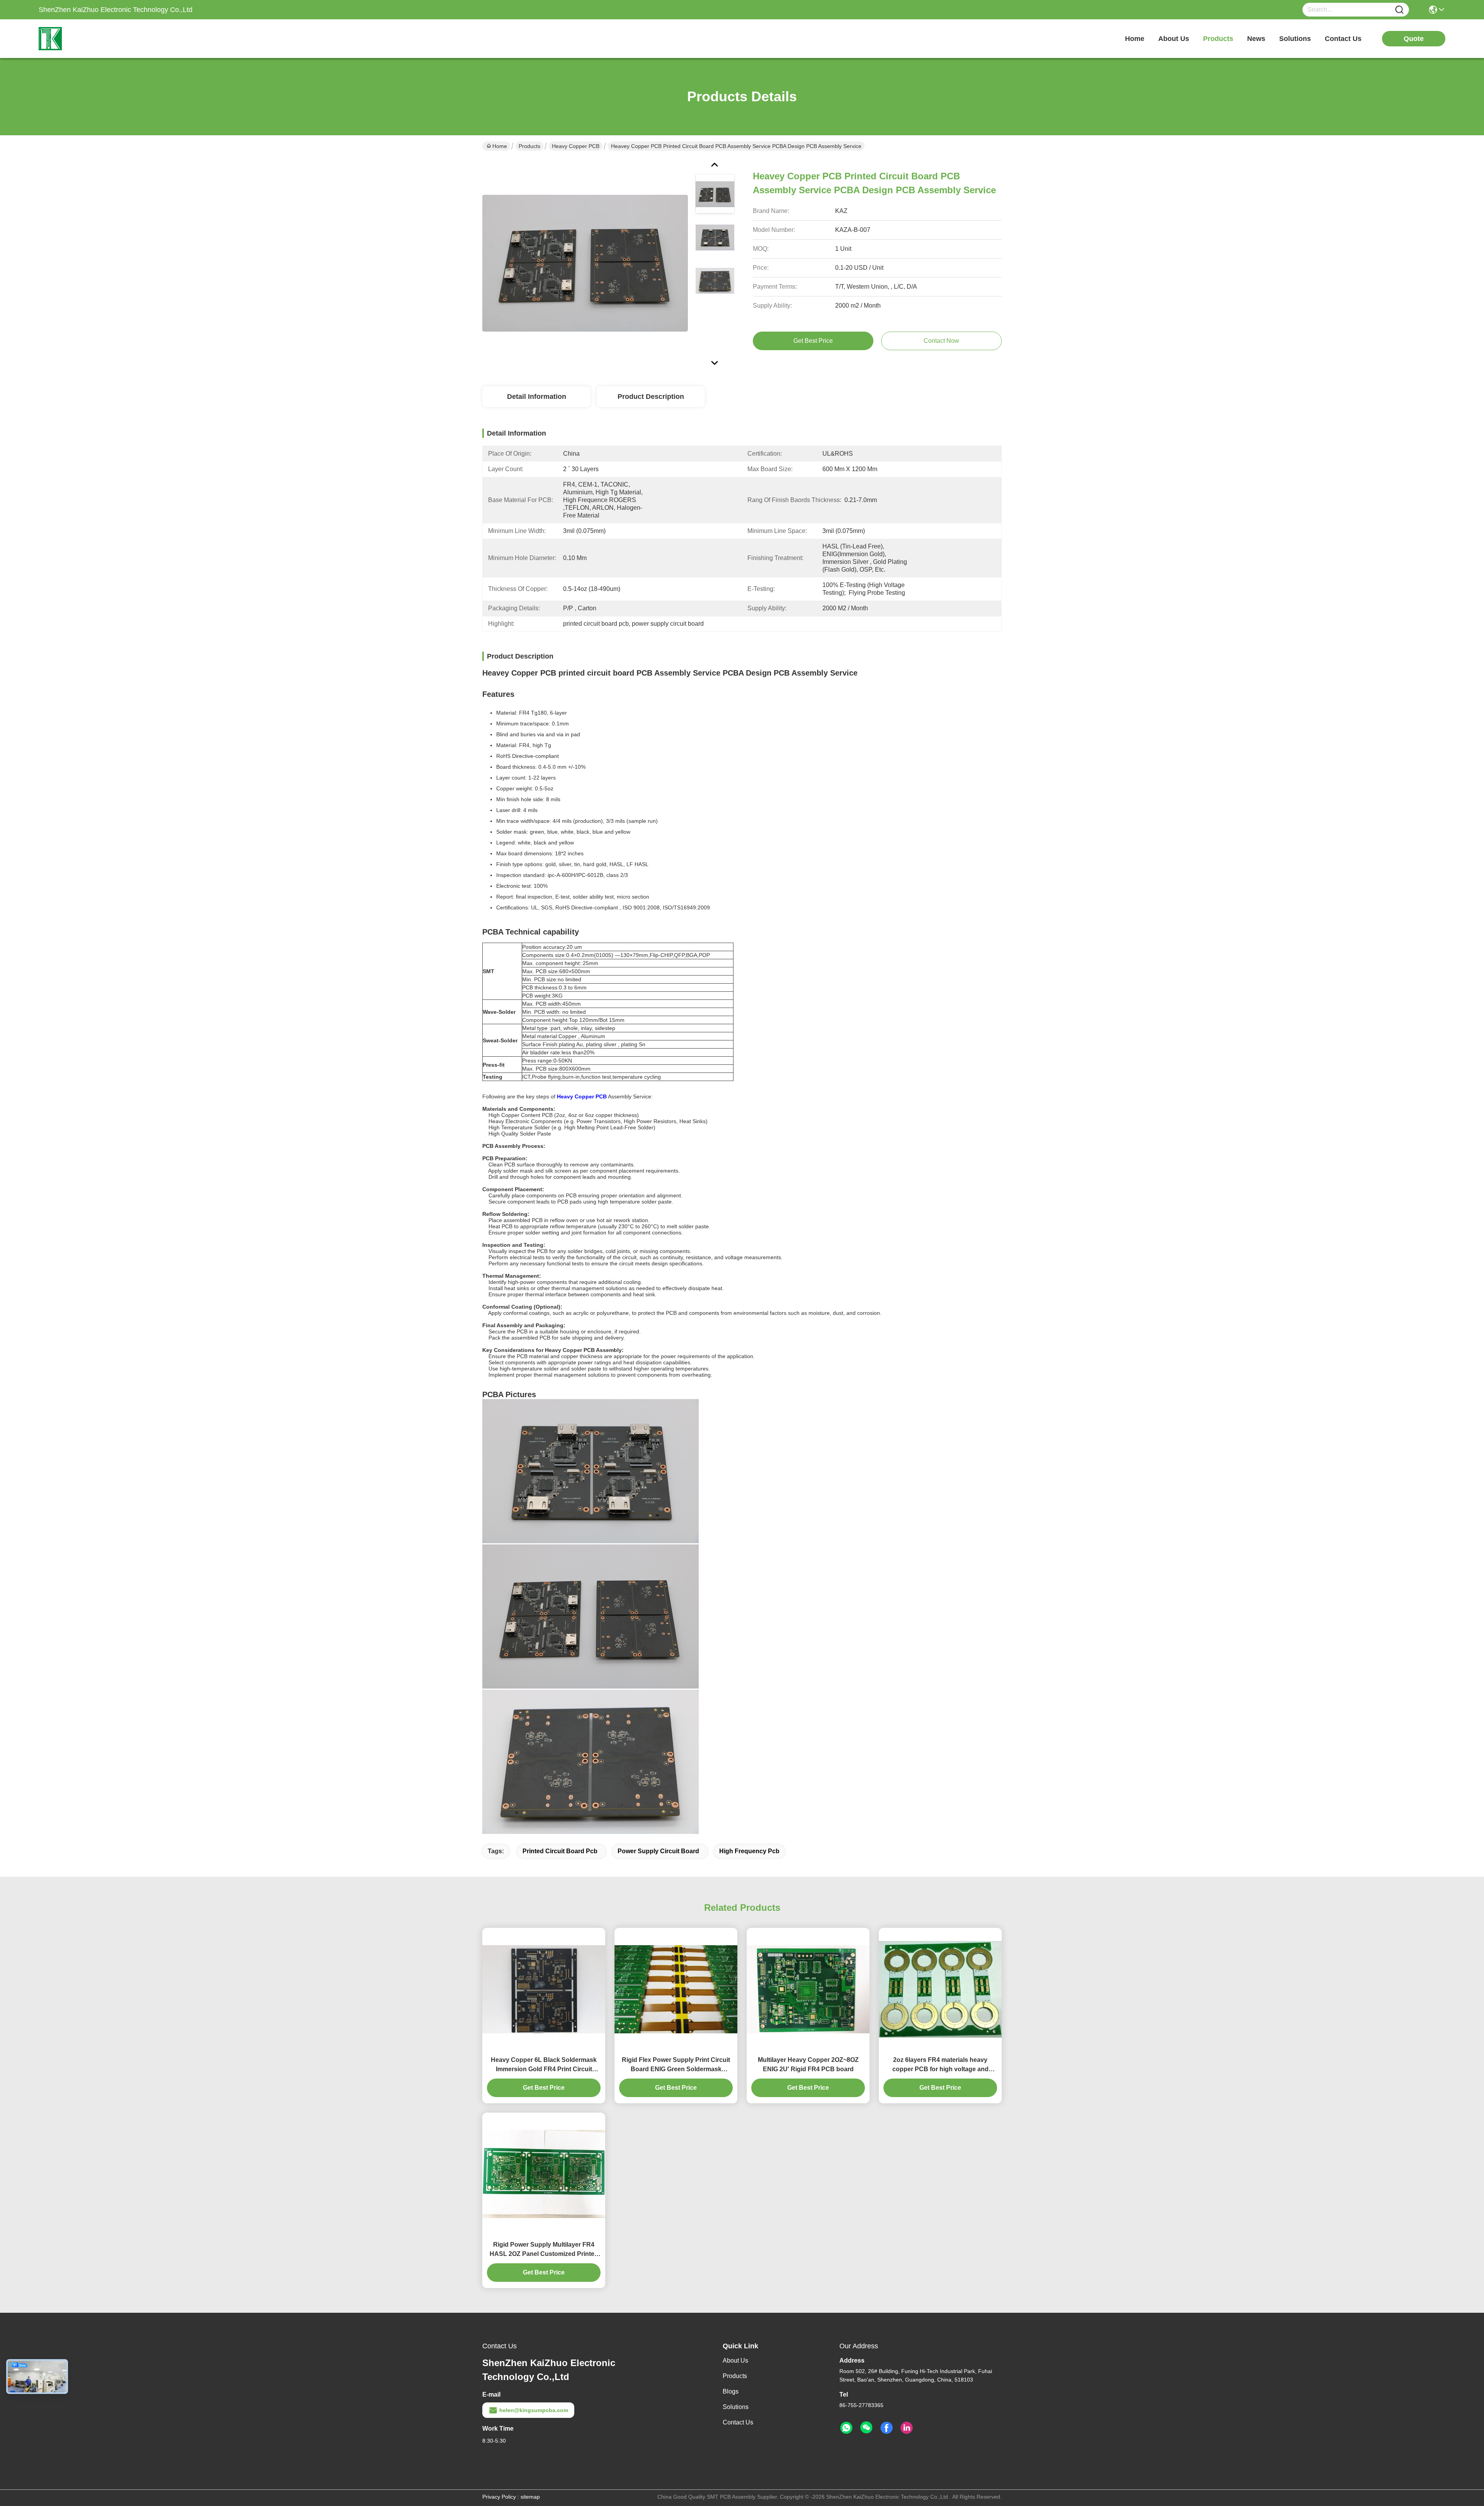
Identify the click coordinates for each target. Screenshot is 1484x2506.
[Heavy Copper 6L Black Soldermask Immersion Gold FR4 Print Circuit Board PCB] (544, 1989)
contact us (1343, 39)
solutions (1295, 39)
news (1256, 39)
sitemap (530, 2497)
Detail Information (537, 397)
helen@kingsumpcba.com (534, 2410)
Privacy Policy (499, 2497)
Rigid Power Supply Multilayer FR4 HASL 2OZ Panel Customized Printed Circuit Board (544, 2250)
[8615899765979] (846, 2428)
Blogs (731, 2391)
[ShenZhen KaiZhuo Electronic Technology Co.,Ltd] (81, 39)
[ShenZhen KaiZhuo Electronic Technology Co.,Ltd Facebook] (887, 2428)
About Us (735, 2360)
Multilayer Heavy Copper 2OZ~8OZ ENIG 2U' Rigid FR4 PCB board (808, 2064)
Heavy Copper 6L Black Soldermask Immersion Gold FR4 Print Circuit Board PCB (544, 2065)
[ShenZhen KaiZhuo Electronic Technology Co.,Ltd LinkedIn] (907, 2428)
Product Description (651, 397)
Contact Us (738, 2422)
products (1218, 39)
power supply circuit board (658, 1851)
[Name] (1399, 10)
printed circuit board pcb (560, 1851)
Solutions (736, 2407)
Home (1135, 39)
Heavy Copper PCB (576, 146)
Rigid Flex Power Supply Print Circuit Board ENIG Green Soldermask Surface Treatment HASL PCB (676, 2065)
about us (1174, 39)
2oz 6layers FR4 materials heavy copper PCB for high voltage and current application (940, 2065)
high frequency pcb (749, 1851)
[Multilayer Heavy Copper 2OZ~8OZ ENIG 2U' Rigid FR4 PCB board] (808, 1989)
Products (529, 146)
